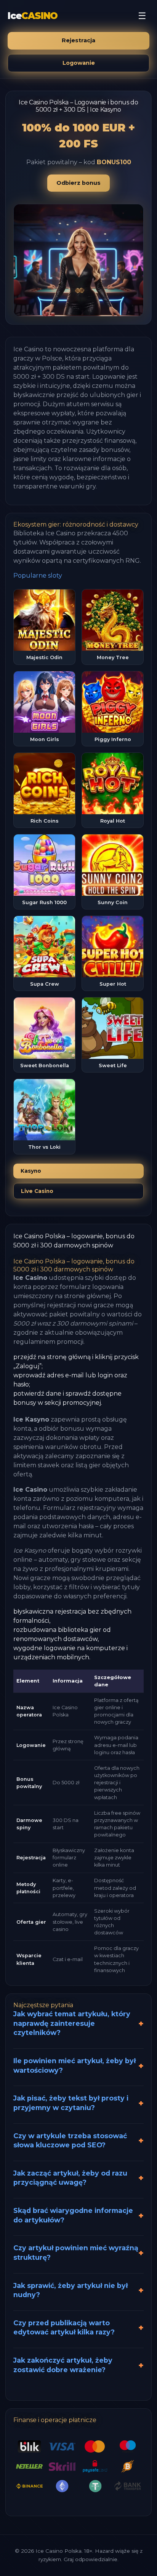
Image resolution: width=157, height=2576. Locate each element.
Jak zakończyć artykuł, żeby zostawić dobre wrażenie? (63, 2365)
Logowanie (79, 63)
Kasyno (31, 1171)
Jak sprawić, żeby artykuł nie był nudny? (70, 2290)
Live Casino (37, 1191)
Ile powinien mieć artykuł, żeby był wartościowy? (74, 2065)
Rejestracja (78, 40)
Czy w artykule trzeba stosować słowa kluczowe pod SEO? (70, 2141)
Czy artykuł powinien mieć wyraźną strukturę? (76, 2253)
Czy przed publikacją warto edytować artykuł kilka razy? (64, 2328)
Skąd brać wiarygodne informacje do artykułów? (73, 2215)
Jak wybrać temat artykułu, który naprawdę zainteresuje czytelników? (72, 2023)
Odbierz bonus (78, 183)
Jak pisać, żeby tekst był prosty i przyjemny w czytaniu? (71, 2103)
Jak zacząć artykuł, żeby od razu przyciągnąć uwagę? (70, 2178)
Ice (33, 16)
